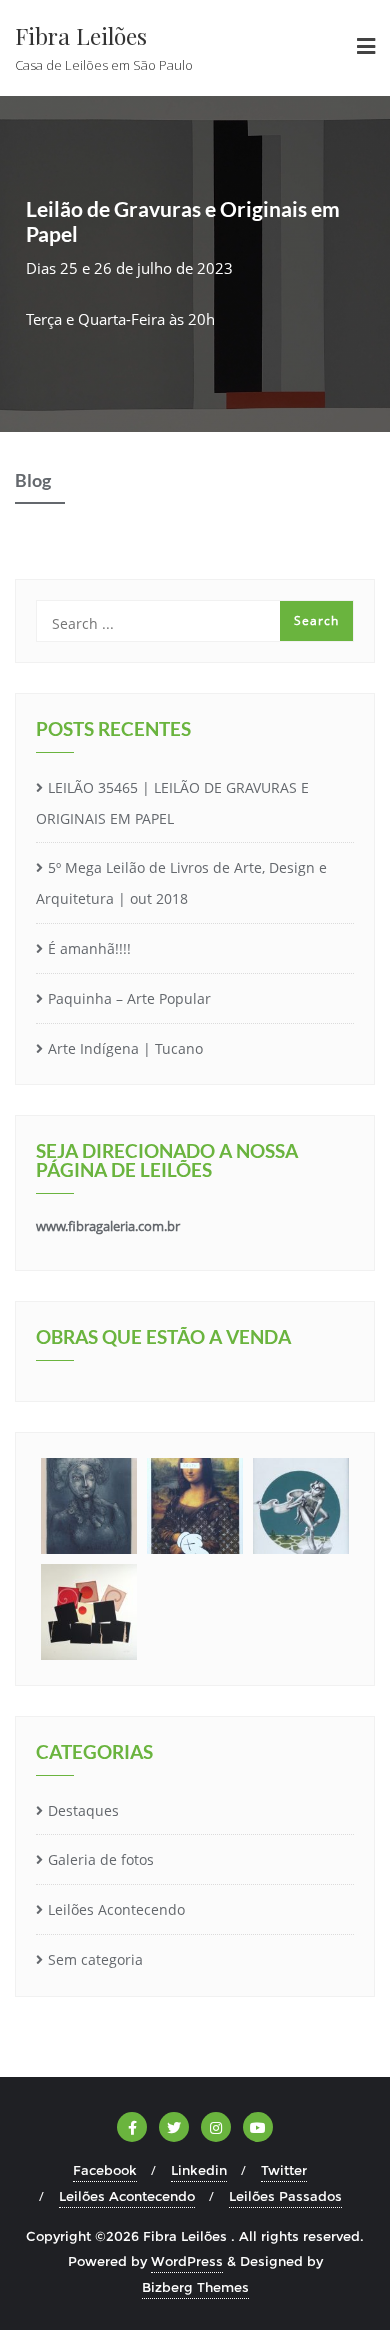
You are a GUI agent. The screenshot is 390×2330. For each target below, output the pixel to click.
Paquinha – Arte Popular (129, 998)
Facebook (105, 2170)
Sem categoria (95, 1959)
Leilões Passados (285, 2196)
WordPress (187, 2261)
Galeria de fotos (101, 1859)
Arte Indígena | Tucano (125, 1048)
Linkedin (199, 2170)
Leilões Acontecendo (116, 1909)
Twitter (284, 2170)
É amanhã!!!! (89, 948)
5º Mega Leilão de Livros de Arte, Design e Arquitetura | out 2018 (181, 883)
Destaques (83, 1810)
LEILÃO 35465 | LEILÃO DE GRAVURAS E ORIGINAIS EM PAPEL (172, 803)
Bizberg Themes (195, 2287)
